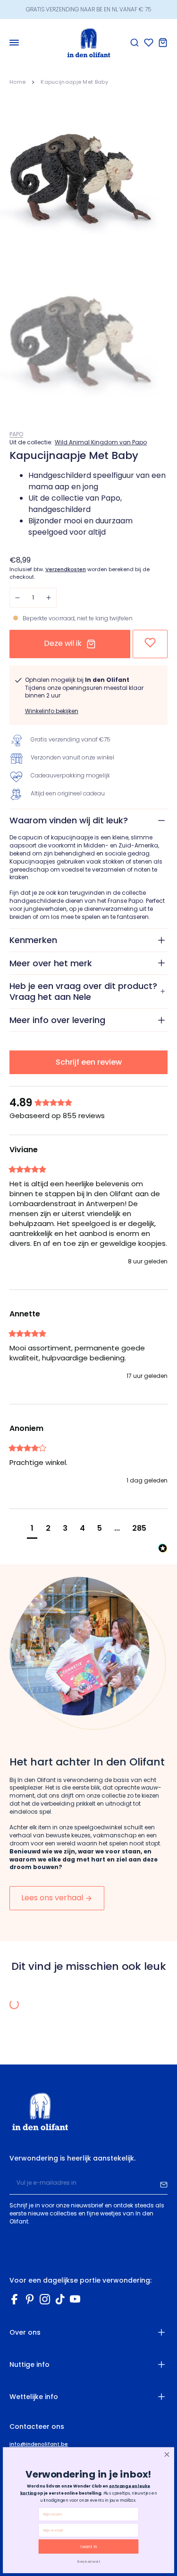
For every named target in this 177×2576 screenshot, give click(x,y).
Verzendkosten (66, 569)
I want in (88, 2547)
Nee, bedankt (88, 2561)
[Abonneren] (164, 2183)
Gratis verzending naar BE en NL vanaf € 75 (88, 9)
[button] (32, 1530)
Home (17, 82)
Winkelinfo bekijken (52, 711)
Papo (16, 434)
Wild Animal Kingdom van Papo (101, 442)
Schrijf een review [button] (89, 1062)
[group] (88, 1103)
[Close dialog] (167, 2455)
